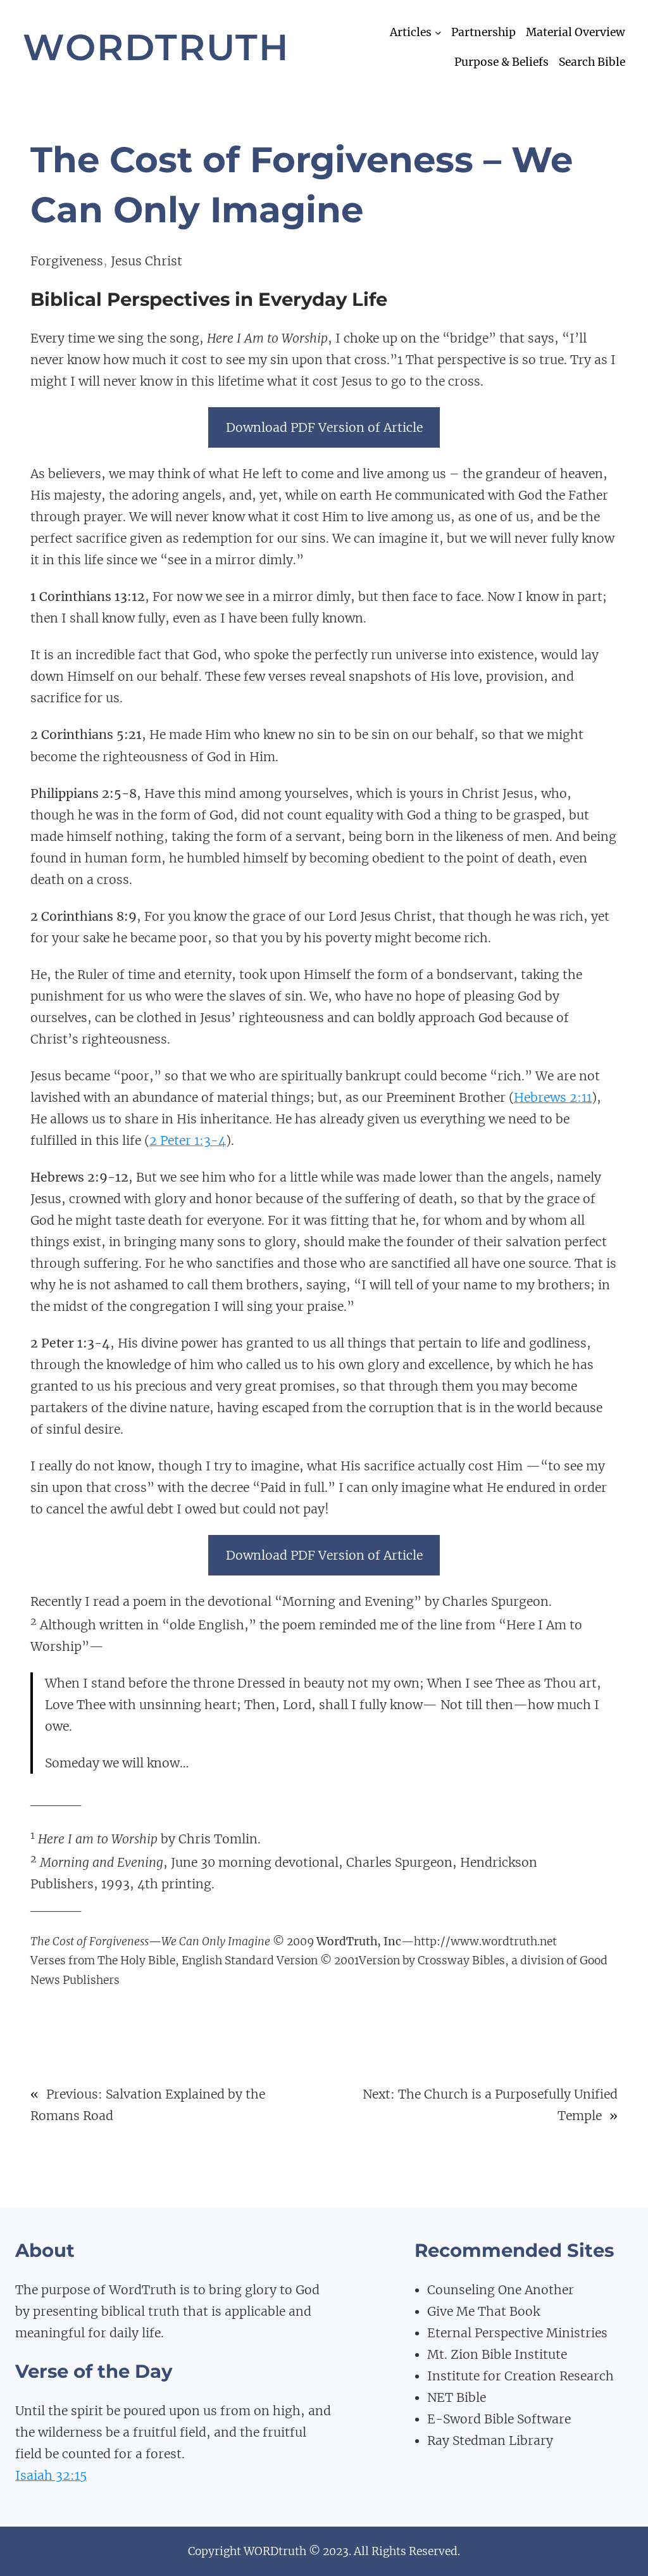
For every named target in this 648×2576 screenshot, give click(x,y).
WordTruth (156, 47)
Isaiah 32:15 (51, 2475)
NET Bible (457, 2397)
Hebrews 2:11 (553, 1097)
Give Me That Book (483, 2311)
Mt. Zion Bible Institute (497, 2354)
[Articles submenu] (438, 32)
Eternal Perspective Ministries (517, 2333)
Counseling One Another (501, 2290)
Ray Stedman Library (490, 2440)
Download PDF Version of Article (324, 427)
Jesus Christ (146, 261)
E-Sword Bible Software (499, 2419)
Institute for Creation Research (520, 2376)
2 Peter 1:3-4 (188, 1140)
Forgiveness (67, 261)
